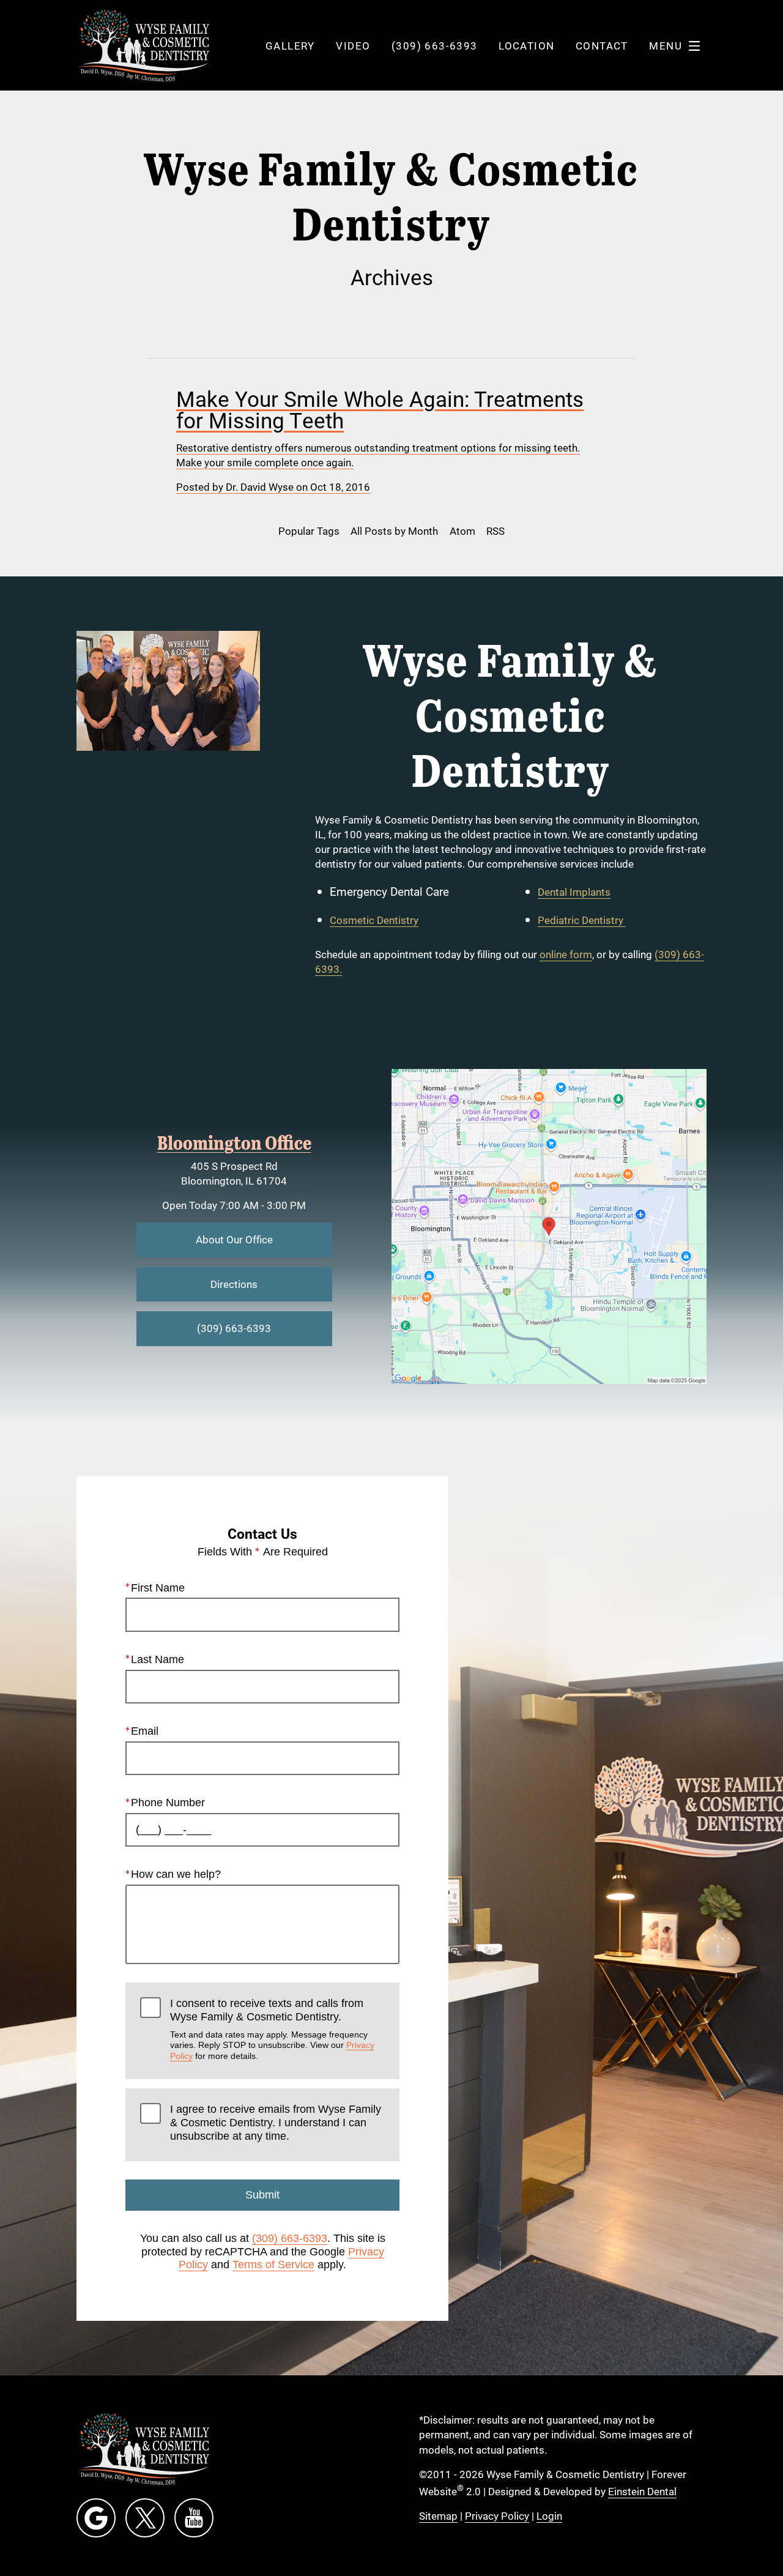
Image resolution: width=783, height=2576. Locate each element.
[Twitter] (145, 2518)
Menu (666, 46)
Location (526, 46)
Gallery (290, 46)
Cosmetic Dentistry (374, 920)
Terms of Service (273, 2265)
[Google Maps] (96, 2518)
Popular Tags (309, 531)
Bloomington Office (234, 1142)
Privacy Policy (497, 2516)
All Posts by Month (394, 531)
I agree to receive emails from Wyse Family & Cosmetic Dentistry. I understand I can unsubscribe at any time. (276, 2122)
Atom (462, 531)
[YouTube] (194, 2518)
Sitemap (438, 2516)
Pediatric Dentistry (582, 920)
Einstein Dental (642, 2491)
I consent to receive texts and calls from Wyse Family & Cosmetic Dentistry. (272, 2029)
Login (549, 2516)
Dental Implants (574, 892)
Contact (602, 46)
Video (353, 46)
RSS (495, 531)
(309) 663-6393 (290, 2238)
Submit (262, 2195)
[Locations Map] (549, 1225)
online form (566, 954)
